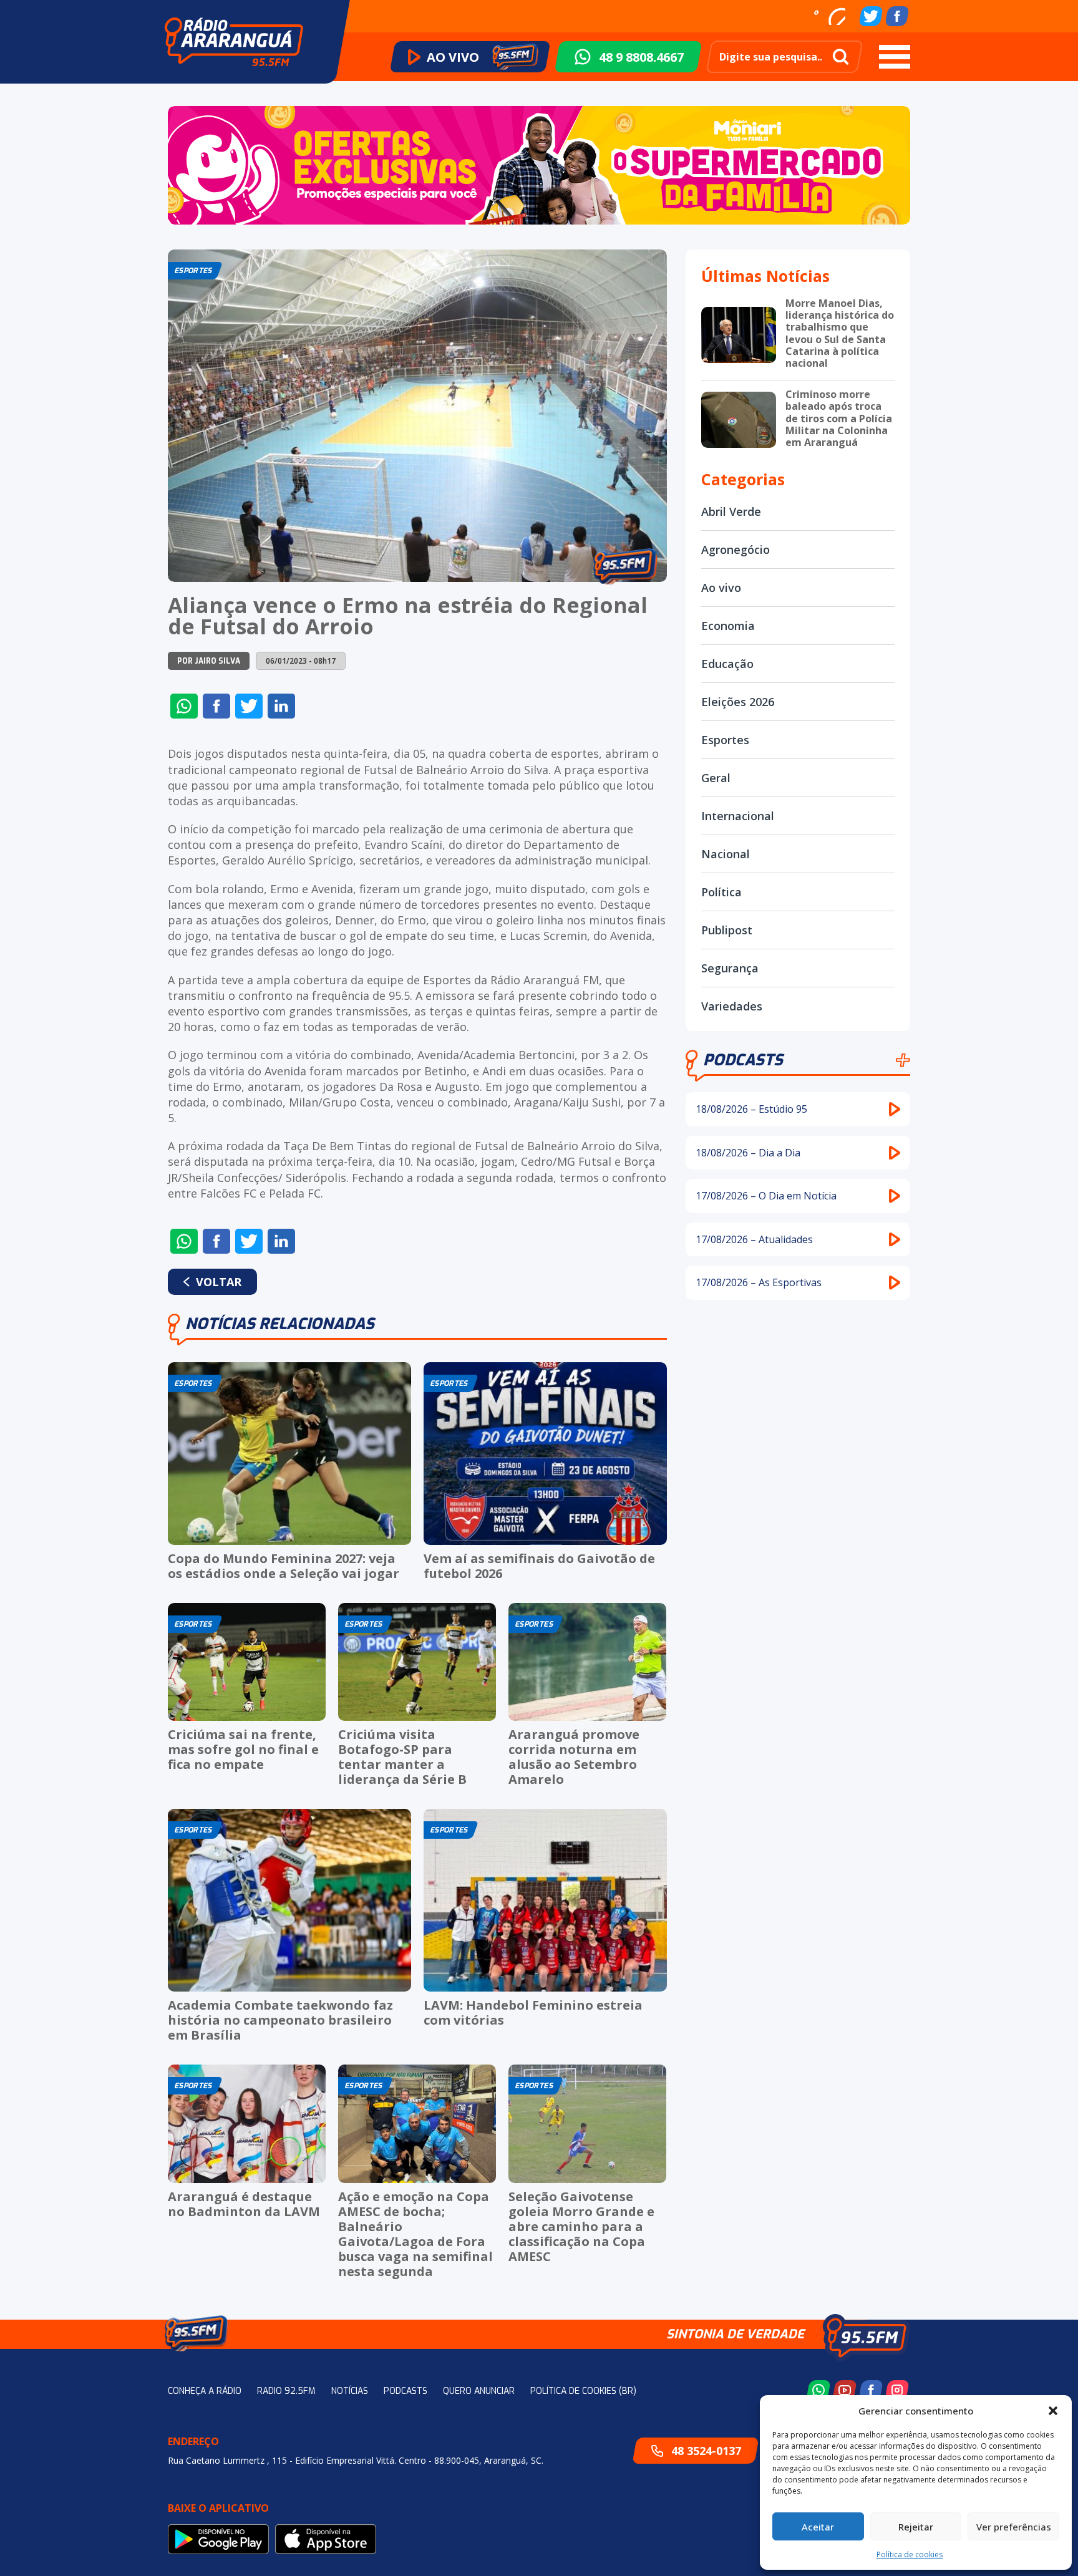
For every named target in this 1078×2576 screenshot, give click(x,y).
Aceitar (818, 2527)
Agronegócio (736, 550)
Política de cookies (910, 2554)
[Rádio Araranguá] (234, 42)
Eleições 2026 (738, 702)
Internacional (738, 816)
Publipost (727, 930)
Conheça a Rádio (205, 2391)
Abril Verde (731, 511)
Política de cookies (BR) (583, 2391)
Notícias (350, 2391)
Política (721, 892)
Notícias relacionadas (280, 1324)
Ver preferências (1014, 2527)
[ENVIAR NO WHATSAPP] (184, 706)
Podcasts (743, 1060)
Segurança (730, 968)
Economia (728, 626)
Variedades (732, 1006)
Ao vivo (721, 588)
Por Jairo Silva (209, 661)
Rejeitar (916, 2527)
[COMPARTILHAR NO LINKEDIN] (281, 706)
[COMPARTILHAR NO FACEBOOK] (216, 706)
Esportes (725, 740)
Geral (716, 778)
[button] (1053, 2411)
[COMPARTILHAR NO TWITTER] (249, 706)
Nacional (726, 854)
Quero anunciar (479, 2391)
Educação (727, 664)
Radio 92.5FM (286, 2391)
